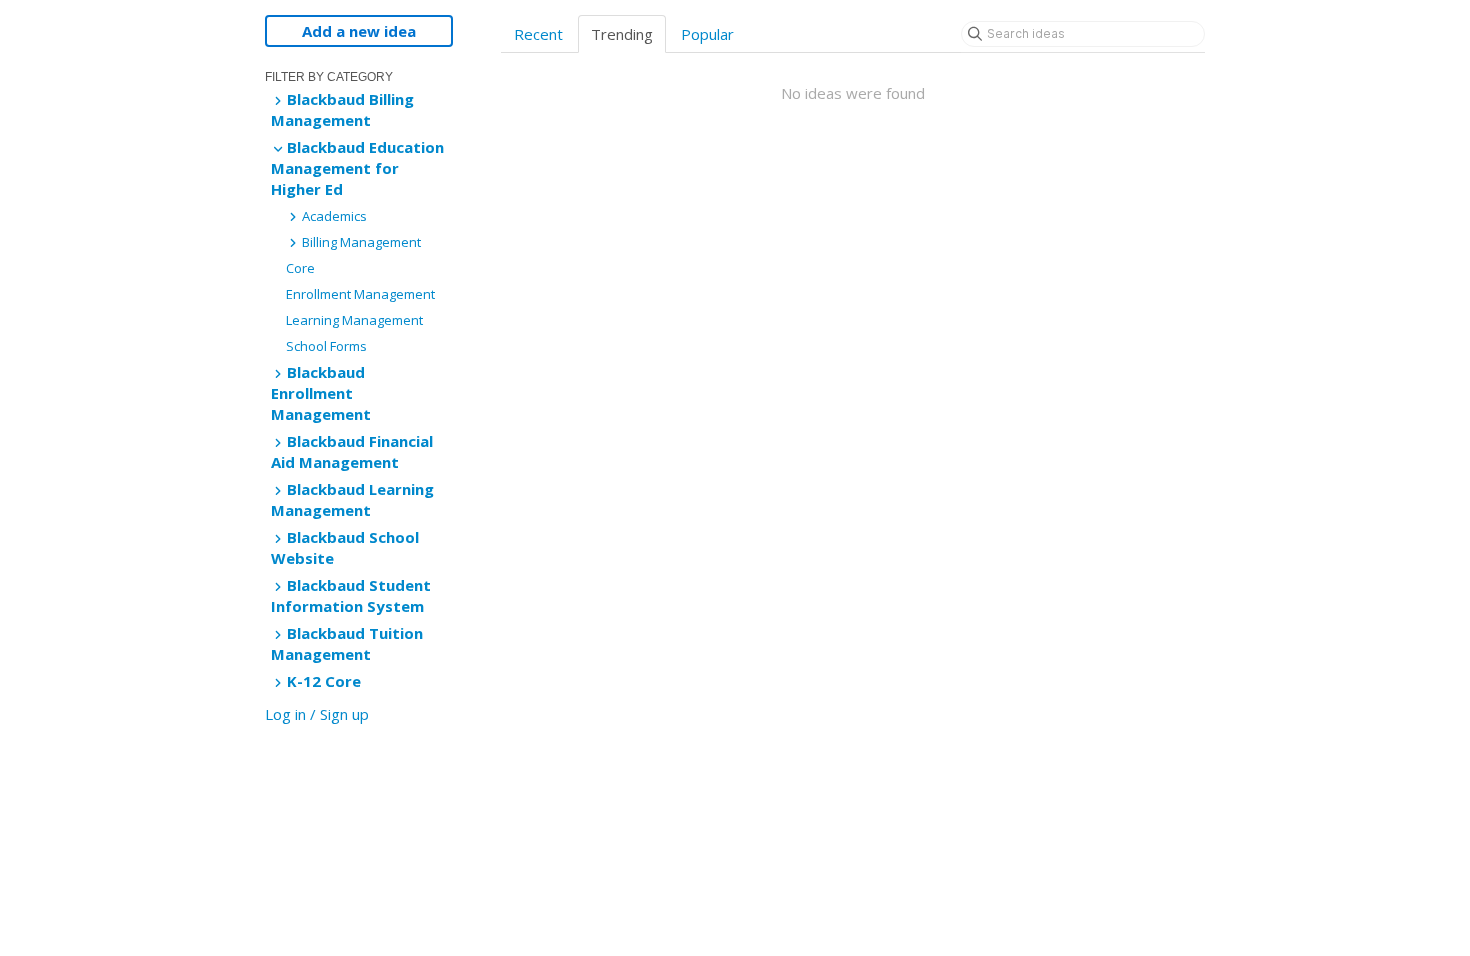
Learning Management (354, 320)
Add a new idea (359, 31)
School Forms (326, 346)
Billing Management (360, 242)
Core (300, 268)
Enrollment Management (360, 294)
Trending (622, 34)
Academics (333, 216)
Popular (707, 34)
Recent (538, 34)
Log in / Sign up (317, 714)
